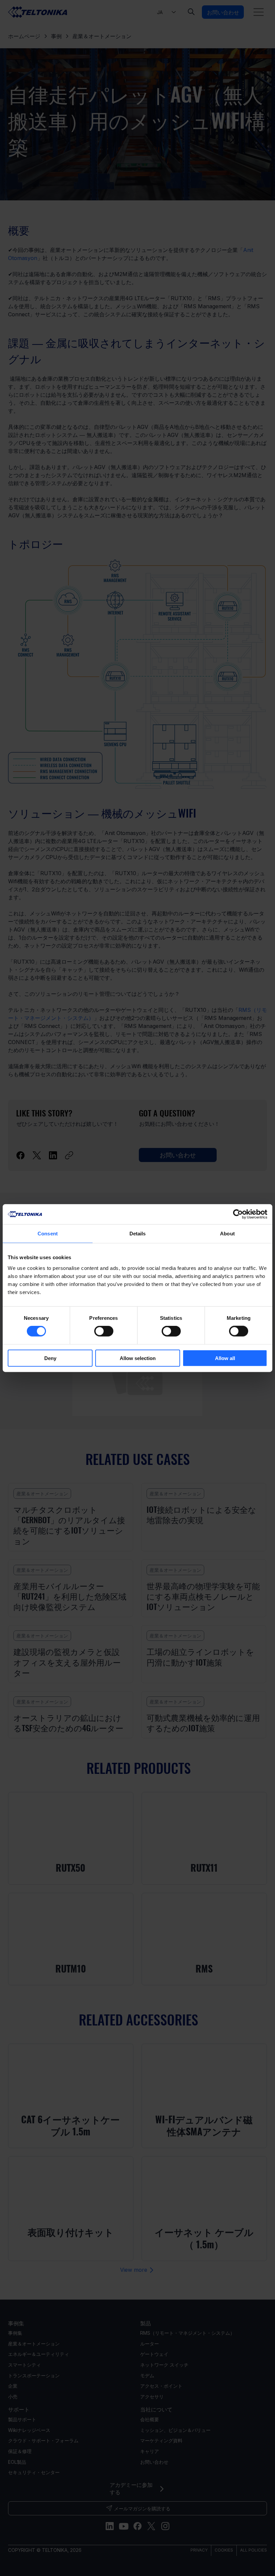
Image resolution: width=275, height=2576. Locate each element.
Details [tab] (138, 1234)
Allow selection (138, 1358)
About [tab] (227, 1234)
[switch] (104, 1331)
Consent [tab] (48, 1234)
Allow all (225, 1358)
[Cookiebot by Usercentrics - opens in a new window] (238, 1214)
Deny (50, 1358)
